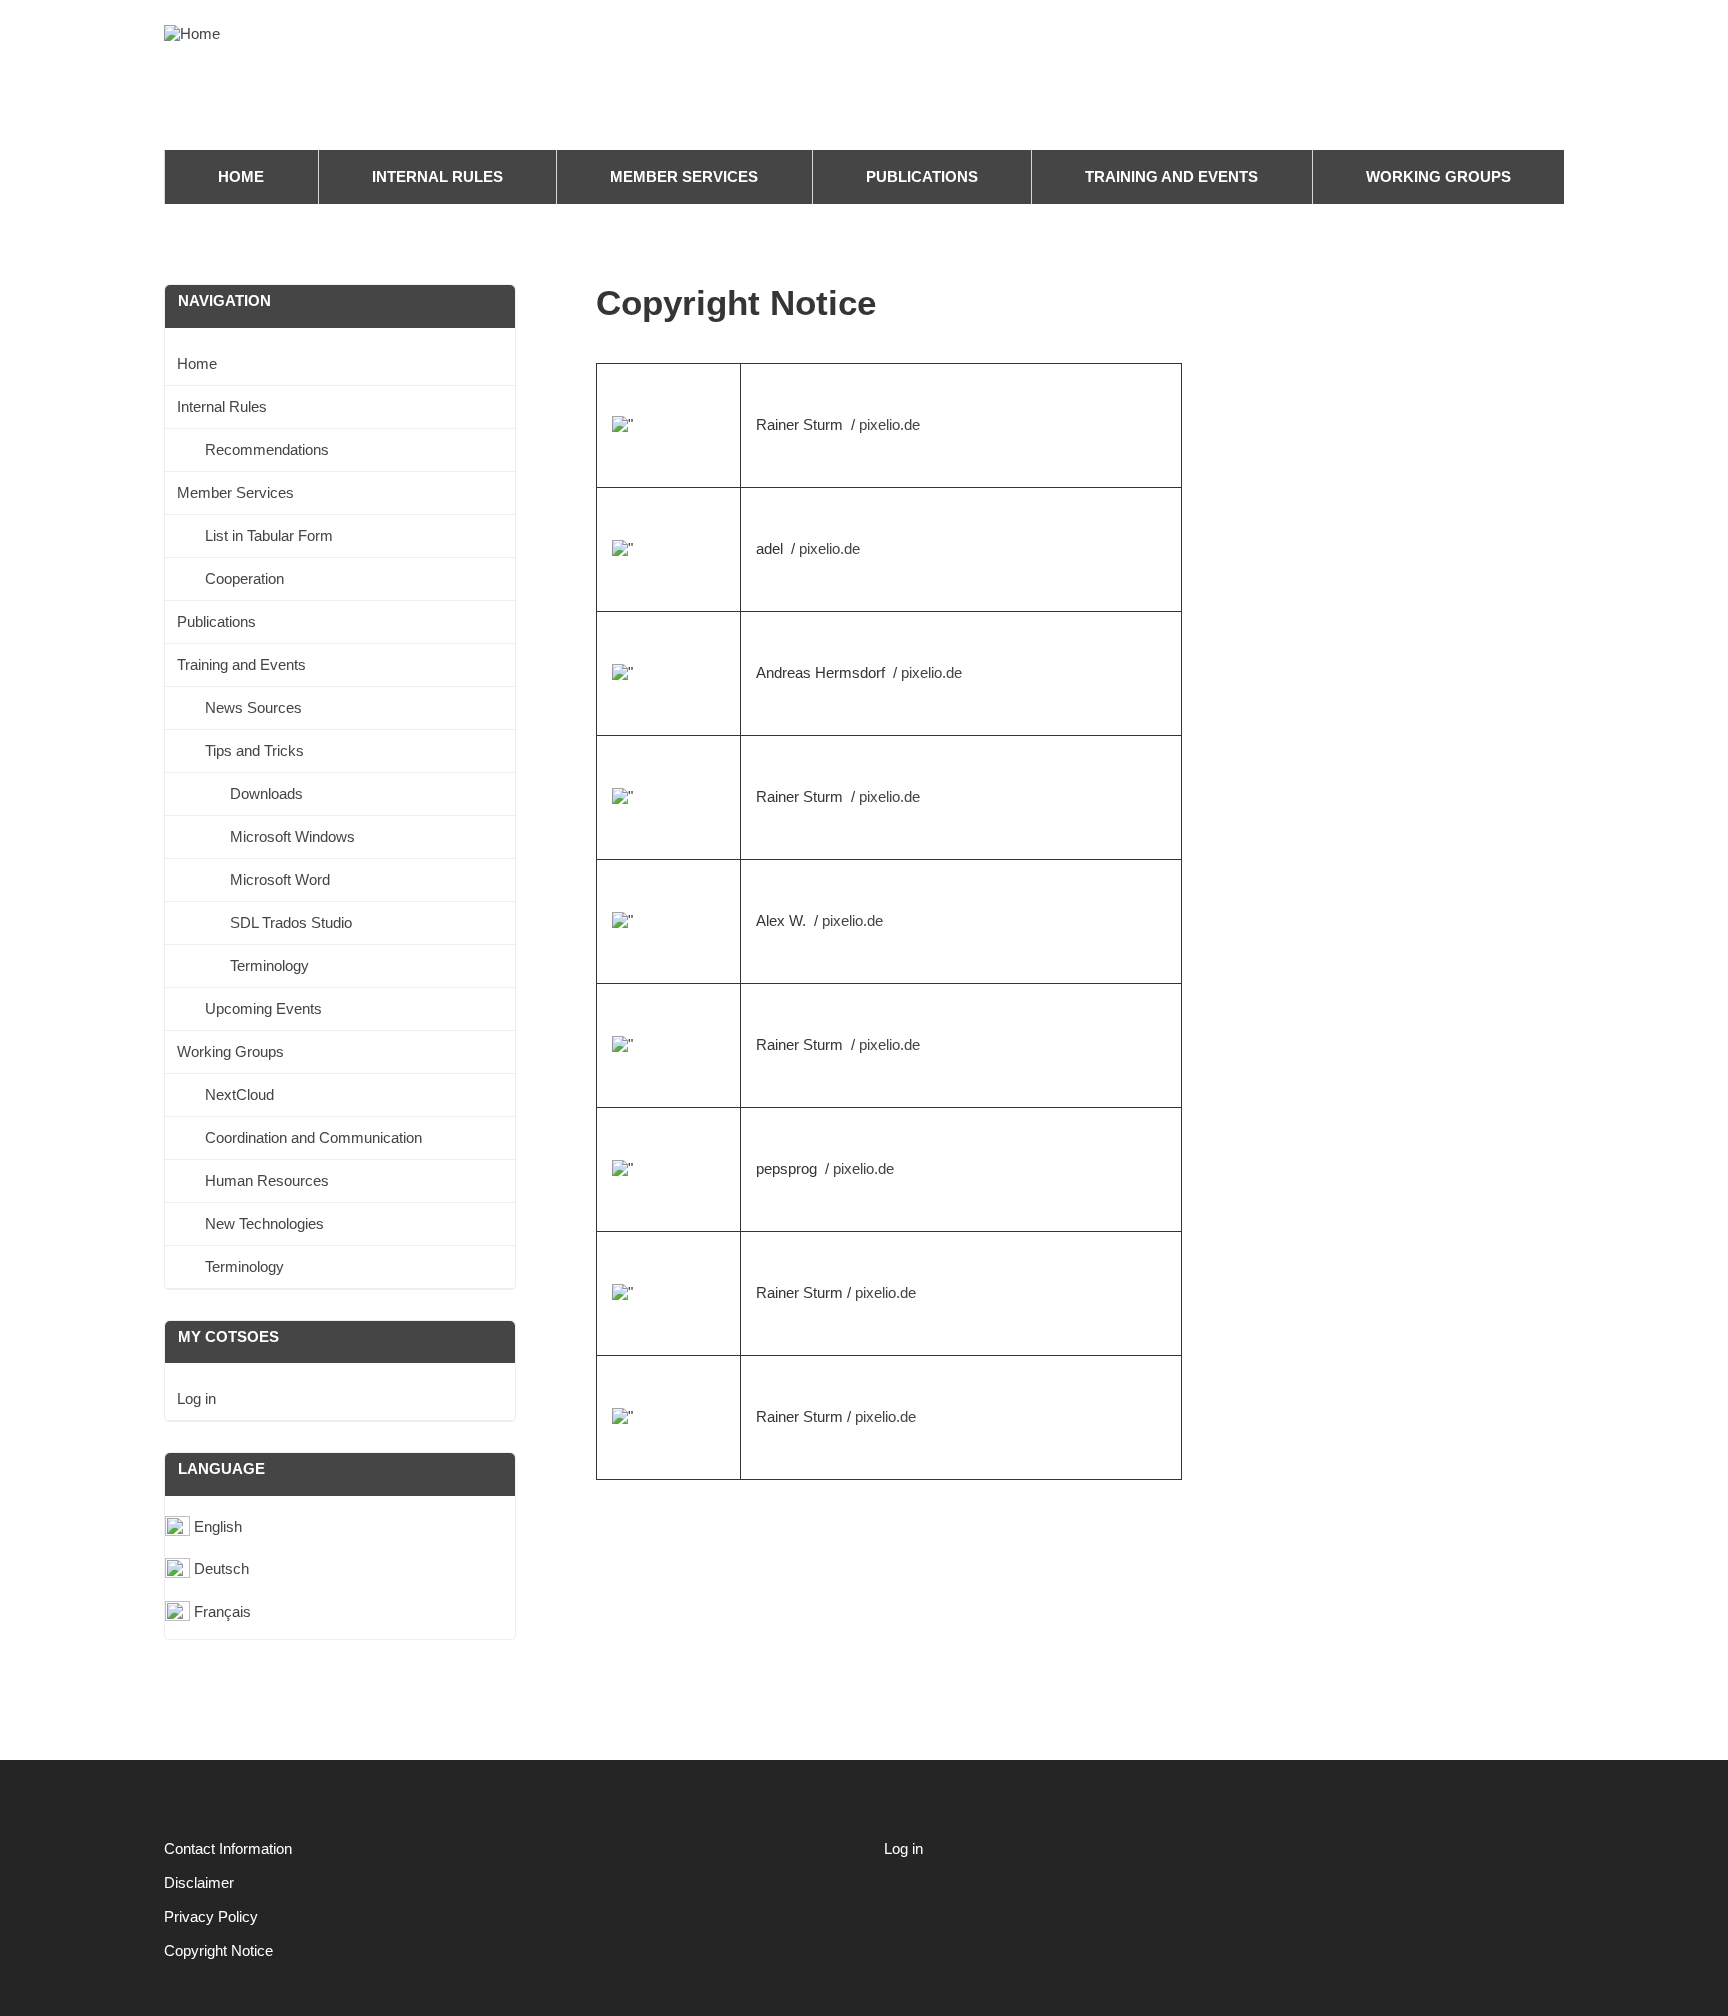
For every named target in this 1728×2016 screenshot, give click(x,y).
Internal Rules (437, 176)
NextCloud (239, 1094)
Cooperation (244, 578)
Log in (196, 1398)
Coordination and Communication (313, 1137)
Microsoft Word (280, 879)
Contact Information (228, 1848)
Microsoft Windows (292, 836)
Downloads (266, 793)
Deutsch (221, 1568)
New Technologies (264, 1223)
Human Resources (267, 1180)
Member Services (684, 176)
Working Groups (1438, 176)
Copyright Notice (218, 1950)
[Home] (197, 33)
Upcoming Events (263, 1008)
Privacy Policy (211, 1916)
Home (241, 176)
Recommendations (267, 449)
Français (222, 1611)
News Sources (253, 707)
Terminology (269, 965)
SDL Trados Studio (291, 922)
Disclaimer (199, 1882)
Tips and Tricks (254, 750)
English (218, 1526)
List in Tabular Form (269, 535)
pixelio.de (889, 424)
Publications (922, 176)
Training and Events (1171, 176)
